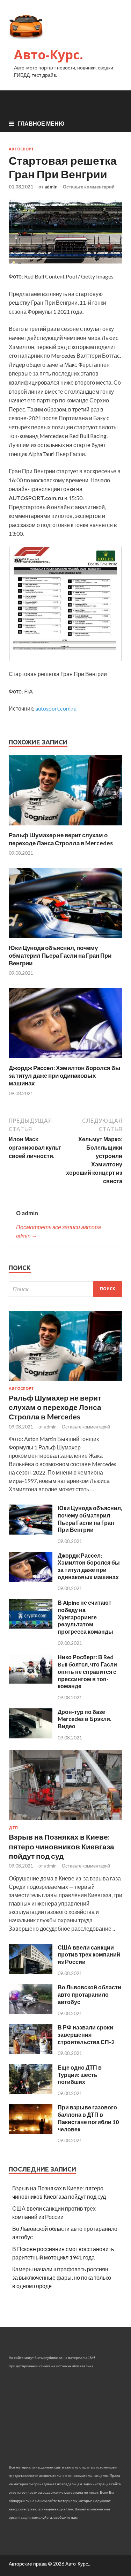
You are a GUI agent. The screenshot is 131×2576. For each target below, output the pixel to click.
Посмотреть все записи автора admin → (59, 1231)
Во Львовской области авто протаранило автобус (89, 1994)
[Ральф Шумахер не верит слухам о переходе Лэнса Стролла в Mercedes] (65, 827)
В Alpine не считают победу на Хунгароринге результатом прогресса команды (85, 1617)
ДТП (13, 1828)
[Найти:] (65, 1289)
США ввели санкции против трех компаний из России (89, 1955)
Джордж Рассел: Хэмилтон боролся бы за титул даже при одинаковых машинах (65, 1075)
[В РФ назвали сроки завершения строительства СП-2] (31, 2052)
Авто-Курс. (49, 55)
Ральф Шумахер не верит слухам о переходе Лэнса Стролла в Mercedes (61, 839)
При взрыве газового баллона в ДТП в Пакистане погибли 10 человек (88, 2118)
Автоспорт (21, 149)
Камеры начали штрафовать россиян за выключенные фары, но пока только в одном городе (62, 2277)
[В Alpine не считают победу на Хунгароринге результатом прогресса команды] (31, 1627)
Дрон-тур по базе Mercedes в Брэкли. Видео (85, 1719)
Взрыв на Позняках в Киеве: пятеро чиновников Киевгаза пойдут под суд (61, 1846)
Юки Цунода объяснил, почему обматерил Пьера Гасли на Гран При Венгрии (60, 955)
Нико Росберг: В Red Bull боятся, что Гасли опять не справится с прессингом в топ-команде (87, 1671)
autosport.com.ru (56, 708)
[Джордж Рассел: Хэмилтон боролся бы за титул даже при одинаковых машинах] (65, 1060)
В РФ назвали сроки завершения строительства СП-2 (86, 2035)
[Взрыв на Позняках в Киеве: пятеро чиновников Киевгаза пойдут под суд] (65, 1821)
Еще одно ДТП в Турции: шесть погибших (80, 2075)
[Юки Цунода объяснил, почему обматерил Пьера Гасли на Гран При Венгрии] (65, 940)
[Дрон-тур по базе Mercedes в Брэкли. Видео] (31, 1736)
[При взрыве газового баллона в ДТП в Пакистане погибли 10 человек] (31, 2132)
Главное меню (41, 123)
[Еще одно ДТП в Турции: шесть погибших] (31, 2092)
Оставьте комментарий (89, 187)
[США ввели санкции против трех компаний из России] (31, 1972)
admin (51, 187)
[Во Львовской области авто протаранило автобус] (31, 2011)
